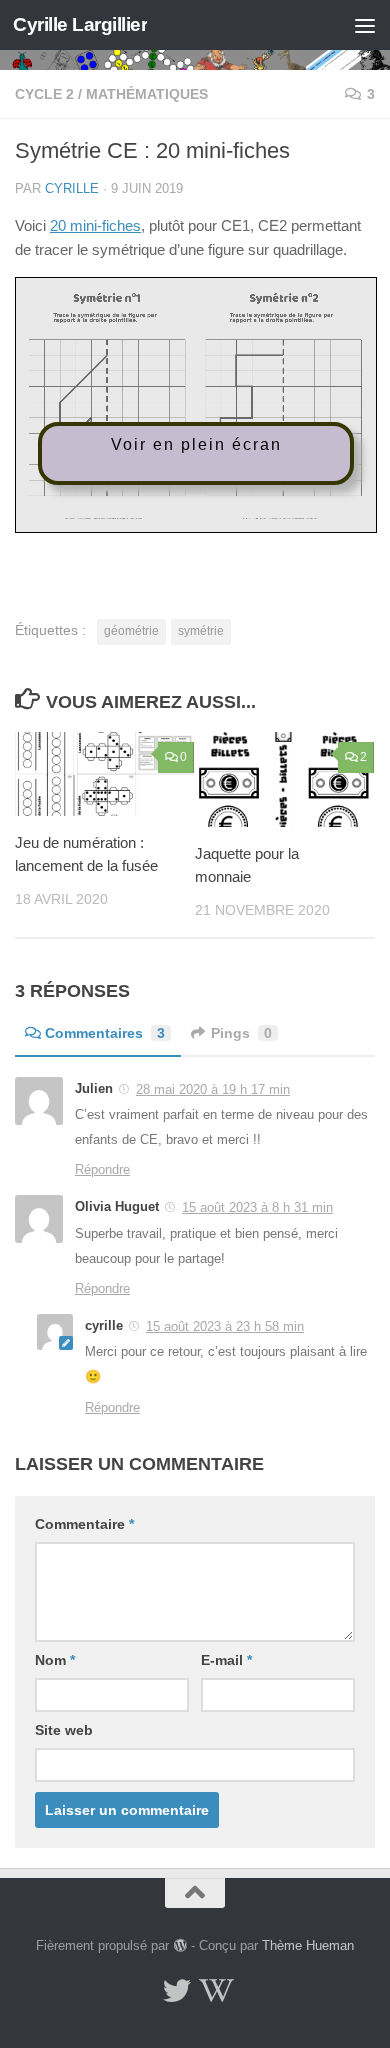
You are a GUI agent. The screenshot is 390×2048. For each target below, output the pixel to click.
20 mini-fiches (95, 225)
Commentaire (84, 1524)
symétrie (201, 631)
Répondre (102, 1169)
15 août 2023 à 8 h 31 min (257, 1207)
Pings (241, 1033)
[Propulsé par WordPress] (179, 1945)
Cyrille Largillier (80, 24)
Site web (64, 1730)
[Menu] (365, 25)
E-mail (226, 1660)
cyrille (72, 188)
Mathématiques (147, 94)
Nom (55, 1660)
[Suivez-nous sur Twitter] (177, 1991)
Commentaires (105, 1033)
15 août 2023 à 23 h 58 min (225, 1326)
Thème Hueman (308, 1945)
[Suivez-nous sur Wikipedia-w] (213, 1991)
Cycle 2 (44, 94)
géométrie (131, 631)
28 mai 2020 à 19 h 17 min (213, 1089)
